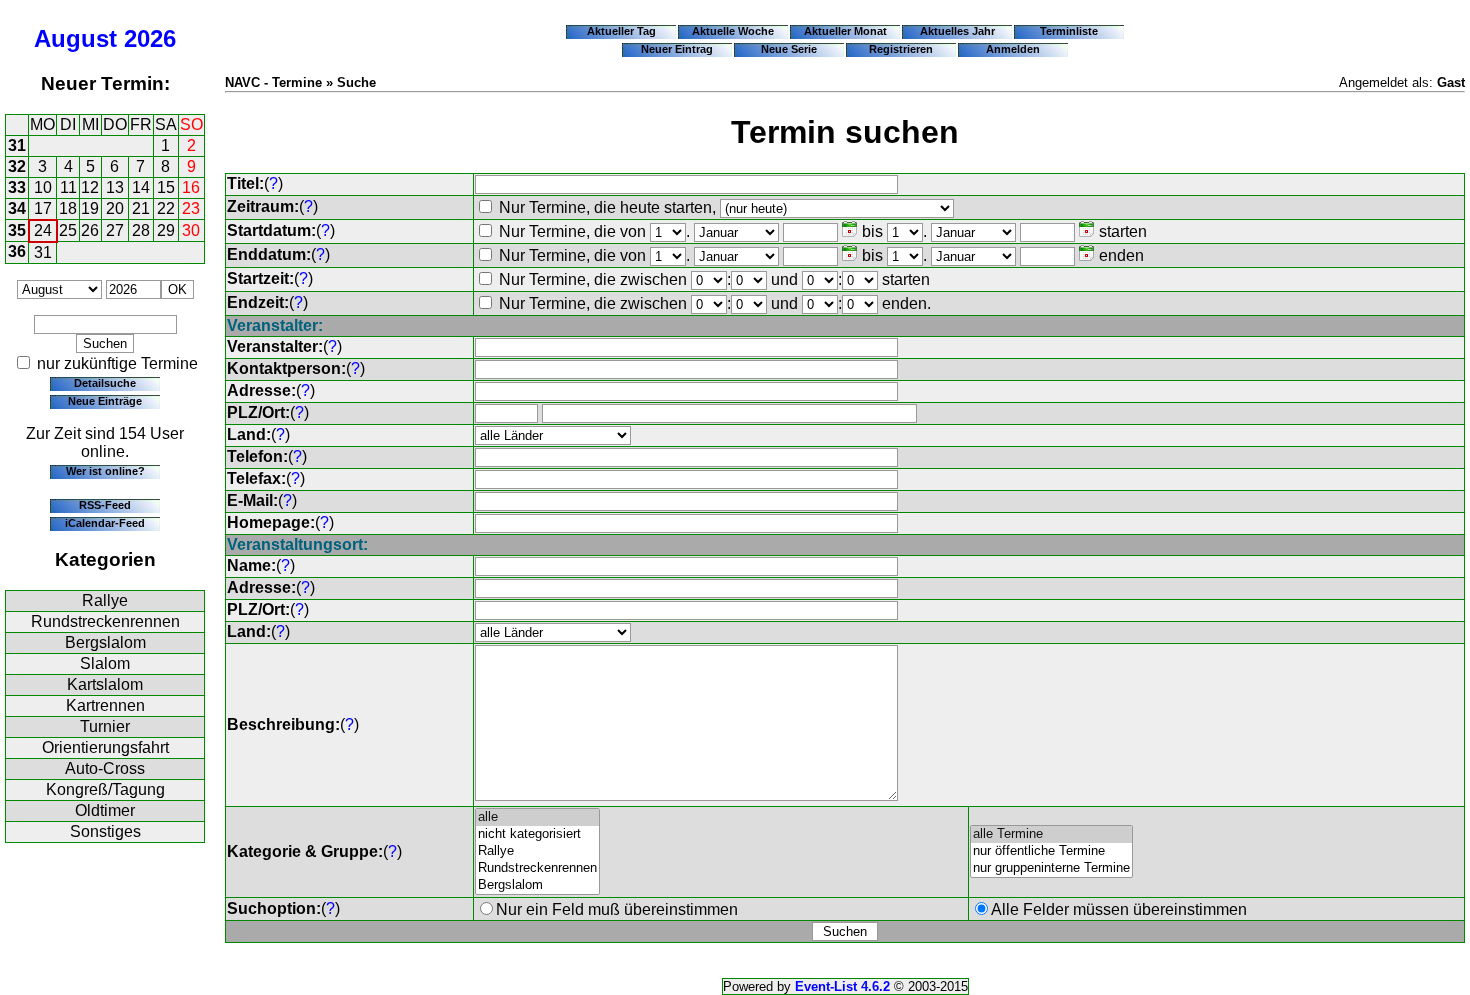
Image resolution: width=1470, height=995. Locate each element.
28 (141, 230)
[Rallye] (537, 851)
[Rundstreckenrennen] (537, 868)
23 (191, 208)
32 (17, 166)
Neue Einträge (105, 401)
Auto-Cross (105, 768)
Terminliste (1069, 31)
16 (191, 187)
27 (115, 230)
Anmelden (1013, 49)
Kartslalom (105, 684)
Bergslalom (105, 642)
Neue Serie (789, 49)
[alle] (537, 817)
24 (43, 230)
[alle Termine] (1051, 834)
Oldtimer (105, 810)
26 (90, 230)
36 (17, 251)
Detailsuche (105, 383)
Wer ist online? (105, 471)
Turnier (105, 726)
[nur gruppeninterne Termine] (1051, 868)
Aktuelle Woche (733, 31)
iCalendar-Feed (105, 523)
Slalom (105, 663)
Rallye (105, 600)
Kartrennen (105, 705)
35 (17, 230)
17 (43, 208)
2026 (150, 38)
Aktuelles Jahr (957, 31)
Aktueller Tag (621, 31)
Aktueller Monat (845, 31)
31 (17, 145)
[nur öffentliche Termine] (1051, 851)
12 (90, 187)
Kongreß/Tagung (105, 789)
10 (43, 187)
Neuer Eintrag (677, 49)
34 (17, 208)
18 (68, 208)
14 (141, 187)
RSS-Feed (105, 505)
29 (166, 230)
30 (191, 230)
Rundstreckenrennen (105, 621)
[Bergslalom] (537, 885)
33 (17, 187)
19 (90, 208)
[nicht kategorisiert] (537, 834)
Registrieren (901, 49)
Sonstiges (105, 831)
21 (141, 208)
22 (166, 208)
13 (115, 187)
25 (68, 230)
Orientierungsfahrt (105, 747)
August (75, 38)
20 (115, 208)
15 (166, 187)
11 (68, 187)
